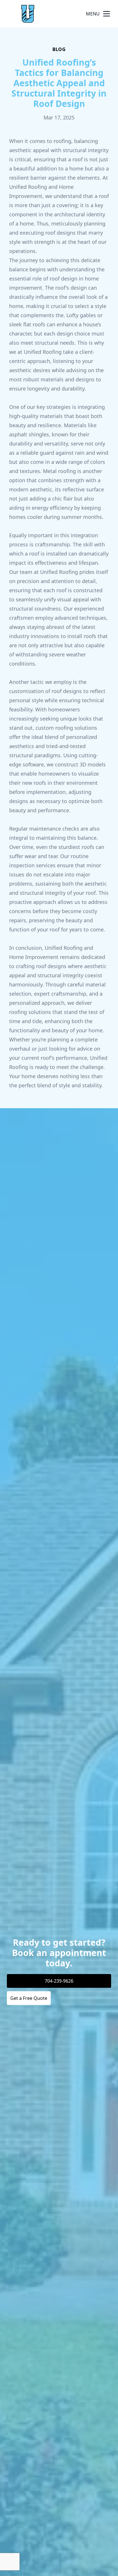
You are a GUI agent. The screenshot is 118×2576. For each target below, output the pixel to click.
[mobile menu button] (107, 14)
